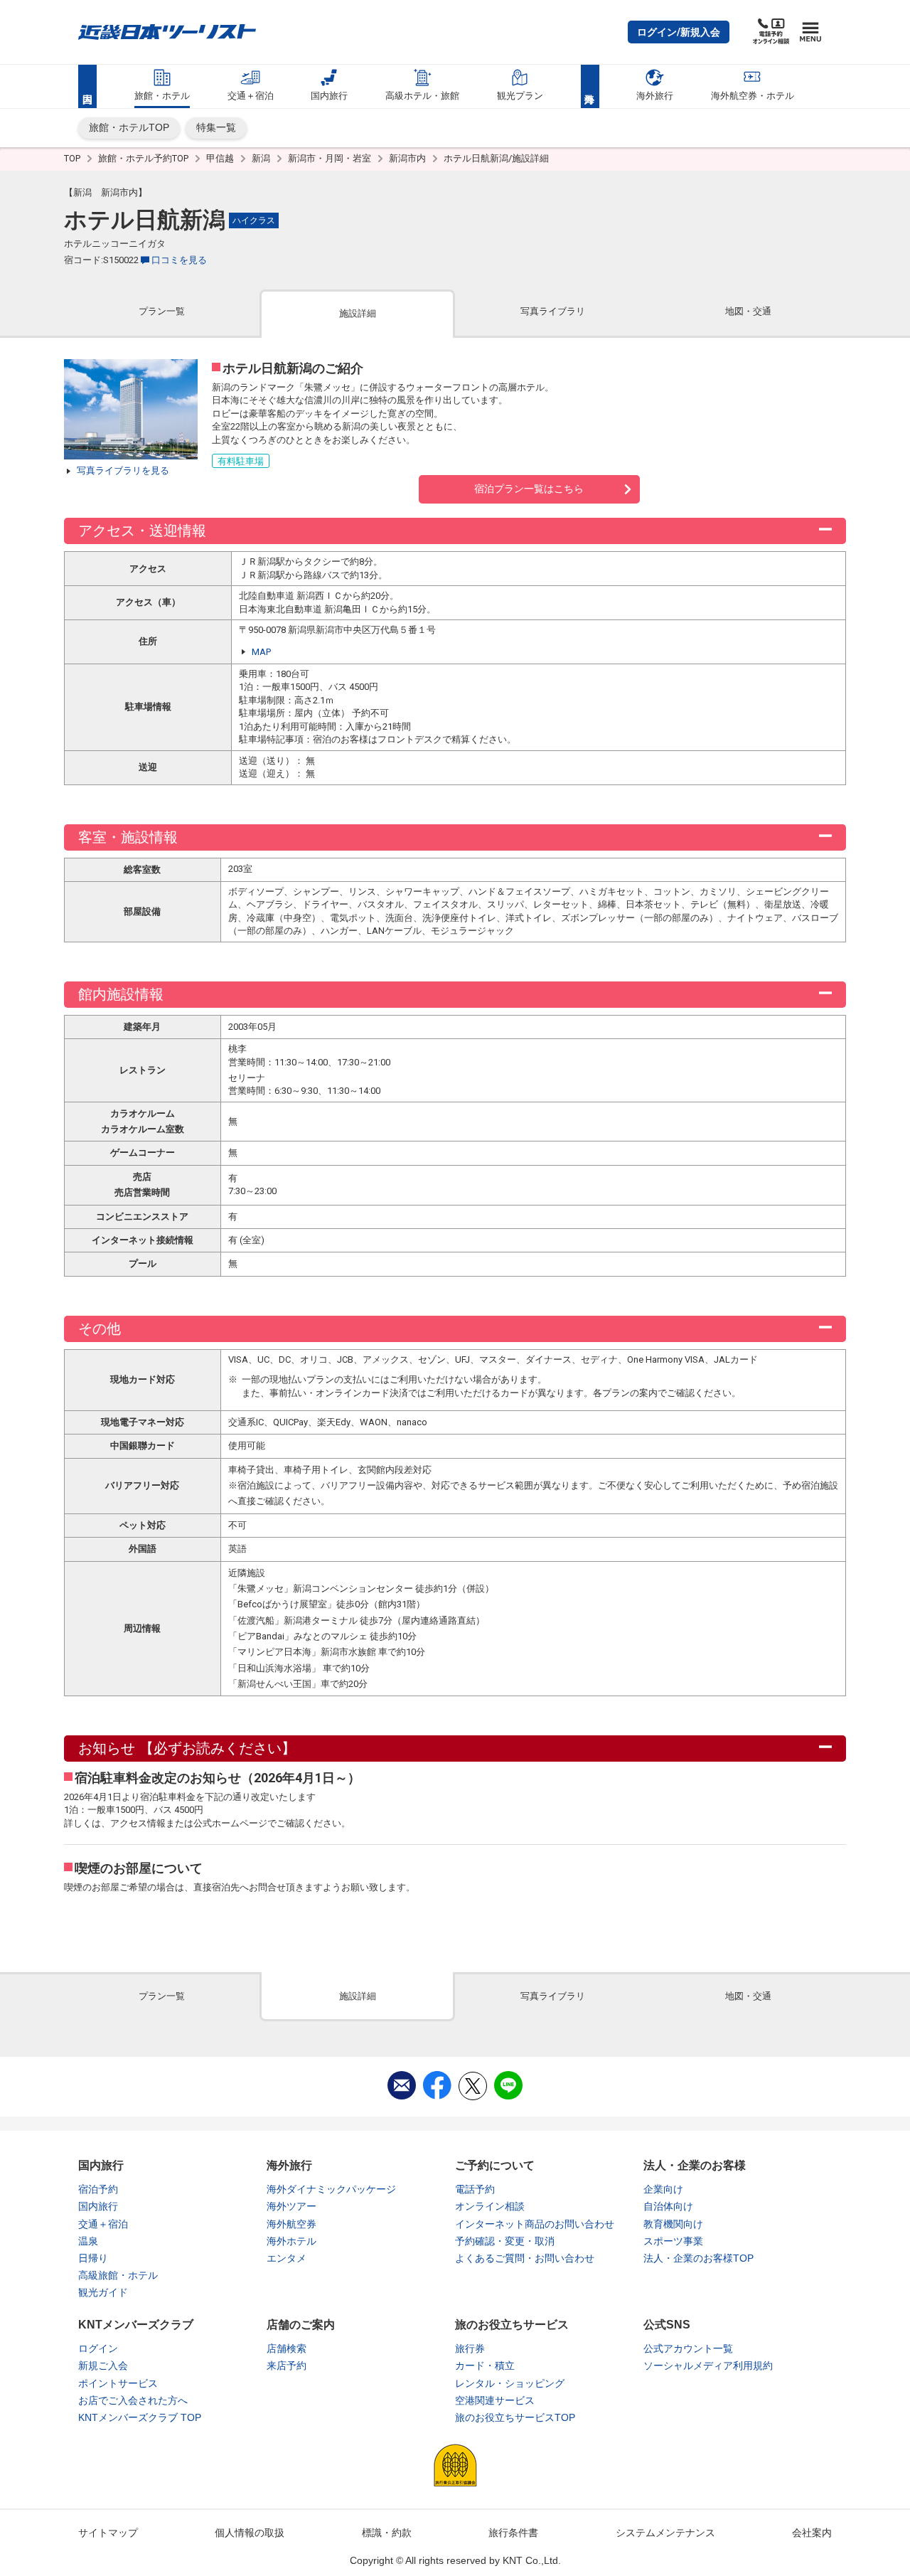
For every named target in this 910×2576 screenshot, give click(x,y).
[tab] (162, 313)
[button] (679, 32)
